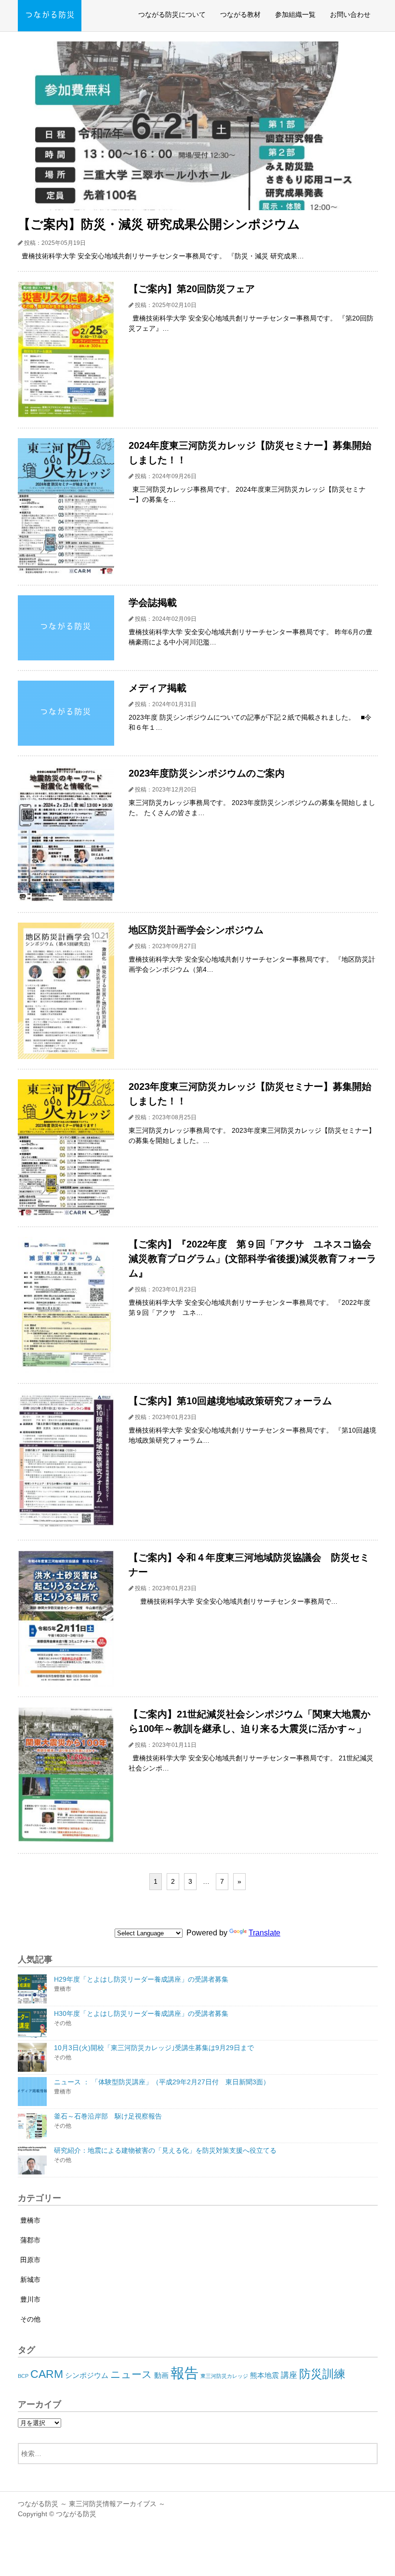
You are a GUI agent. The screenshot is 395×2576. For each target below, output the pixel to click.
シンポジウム (87, 2375)
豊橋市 (30, 2220)
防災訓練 (322, 2374)
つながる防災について (172, 14)
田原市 (30, 2260)
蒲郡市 (30, 2240)
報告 (184, 2373)
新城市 (30, 2280)
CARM (47, 2374)
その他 (30, 2319)
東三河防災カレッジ (224, 2376)
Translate (264, 1933)
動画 (161, 2375)
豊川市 (30, 2299)
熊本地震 (264, 2375)
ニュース (131, 2374)
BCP (23, 2376)
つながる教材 (240, 14)
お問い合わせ (350, 14)
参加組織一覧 (295, 14)
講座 (289, 2375)
